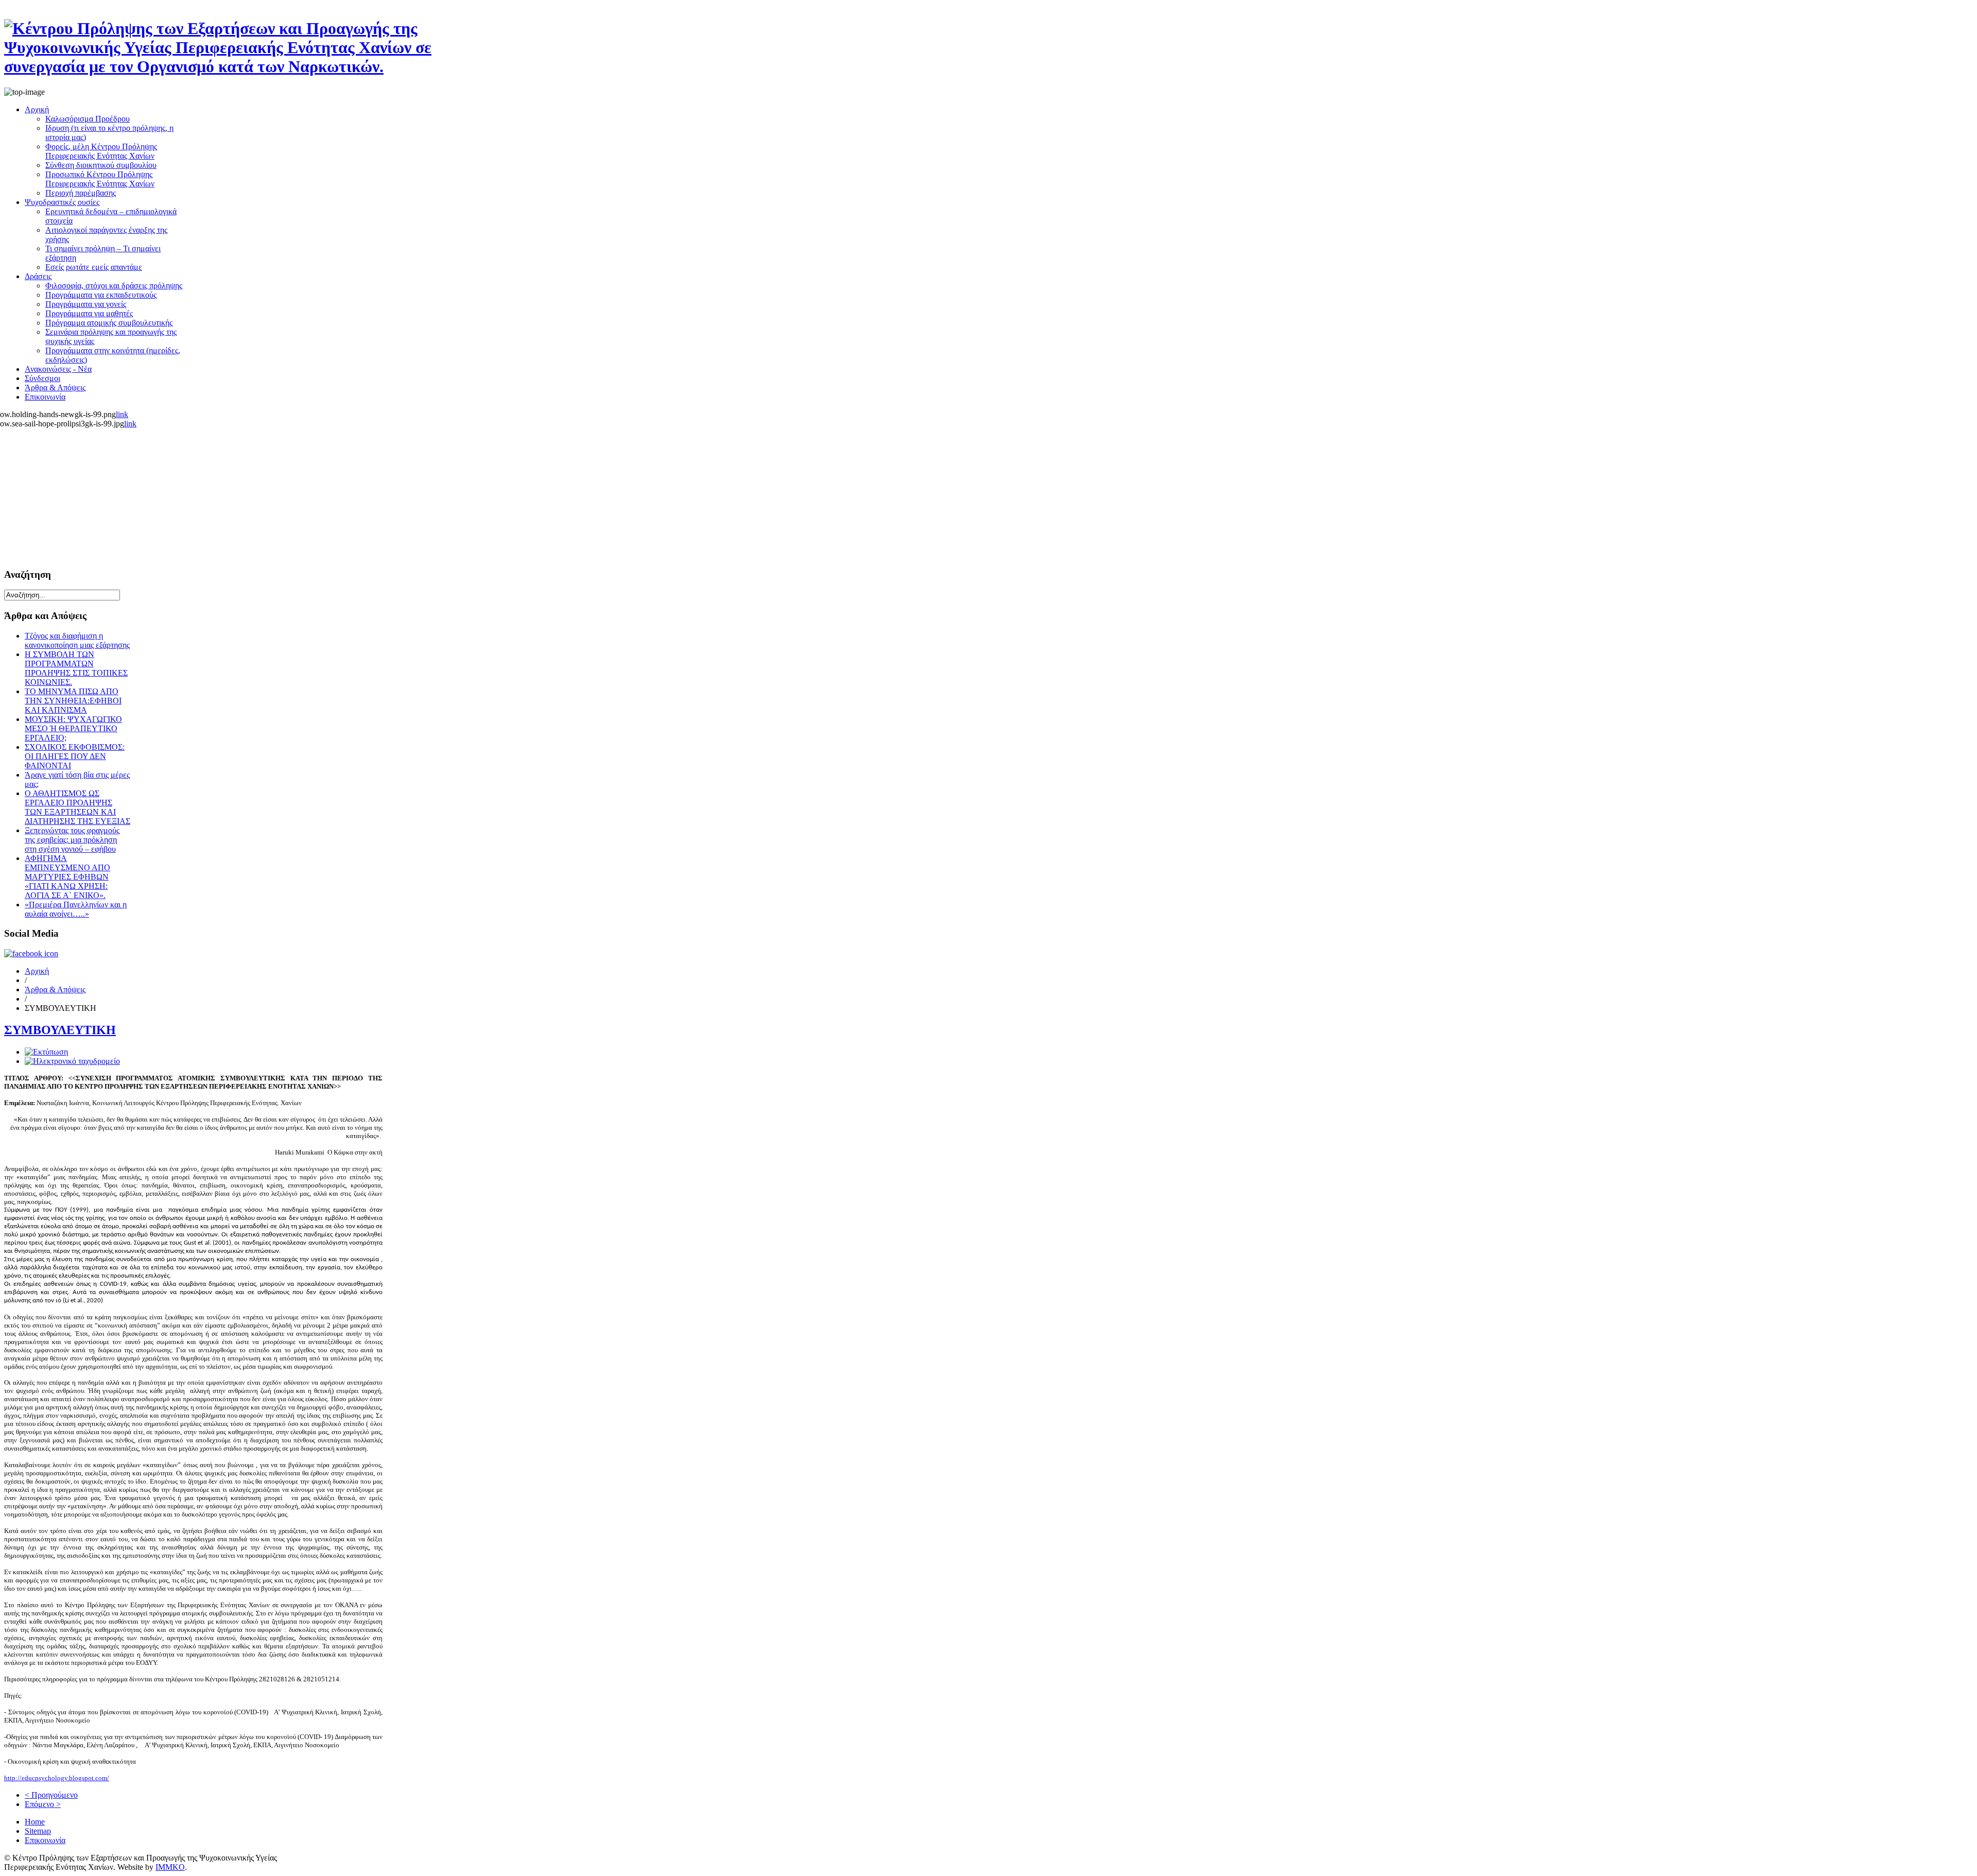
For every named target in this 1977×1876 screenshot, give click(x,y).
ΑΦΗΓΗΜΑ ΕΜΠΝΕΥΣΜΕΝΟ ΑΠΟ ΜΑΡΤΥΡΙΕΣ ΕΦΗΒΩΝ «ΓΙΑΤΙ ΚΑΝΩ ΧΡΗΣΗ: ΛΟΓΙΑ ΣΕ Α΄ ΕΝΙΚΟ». (67, 877)
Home (35, 1822)
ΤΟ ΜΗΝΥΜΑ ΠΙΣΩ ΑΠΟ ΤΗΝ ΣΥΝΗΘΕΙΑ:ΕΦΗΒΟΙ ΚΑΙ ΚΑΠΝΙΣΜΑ (73, 701)
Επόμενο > (43, 1804)
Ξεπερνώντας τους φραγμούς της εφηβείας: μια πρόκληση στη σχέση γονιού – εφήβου (72, 840)
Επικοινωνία (45, 1840)
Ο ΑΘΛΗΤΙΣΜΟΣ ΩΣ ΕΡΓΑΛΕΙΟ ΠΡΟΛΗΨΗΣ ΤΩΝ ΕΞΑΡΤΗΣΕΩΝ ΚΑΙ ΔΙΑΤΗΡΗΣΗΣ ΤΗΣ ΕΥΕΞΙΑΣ (77, 807)
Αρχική (37, 971)
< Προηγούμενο (51, 1795)
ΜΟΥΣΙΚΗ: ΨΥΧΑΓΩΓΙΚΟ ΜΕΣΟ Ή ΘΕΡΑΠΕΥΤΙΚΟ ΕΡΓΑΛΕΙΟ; (73, 728)
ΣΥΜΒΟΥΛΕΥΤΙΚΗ (60, 1030)
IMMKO (170, 1867)
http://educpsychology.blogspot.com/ (57, 1778)
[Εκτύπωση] (46, 1052)
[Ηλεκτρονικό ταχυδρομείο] (72, 1061)
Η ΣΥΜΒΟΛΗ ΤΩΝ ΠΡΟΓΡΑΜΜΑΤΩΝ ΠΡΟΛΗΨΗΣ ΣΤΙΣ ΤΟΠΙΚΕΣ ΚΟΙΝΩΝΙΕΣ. (76, 668)
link (122, 414)
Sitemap (38, 1831)
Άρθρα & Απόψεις (55, 989)
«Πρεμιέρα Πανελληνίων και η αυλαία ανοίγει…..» (76, 909)
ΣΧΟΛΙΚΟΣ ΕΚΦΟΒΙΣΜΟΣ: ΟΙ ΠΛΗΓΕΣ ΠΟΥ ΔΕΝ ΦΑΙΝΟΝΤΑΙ (75, 756)
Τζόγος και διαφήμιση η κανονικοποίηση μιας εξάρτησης (77, 640)
